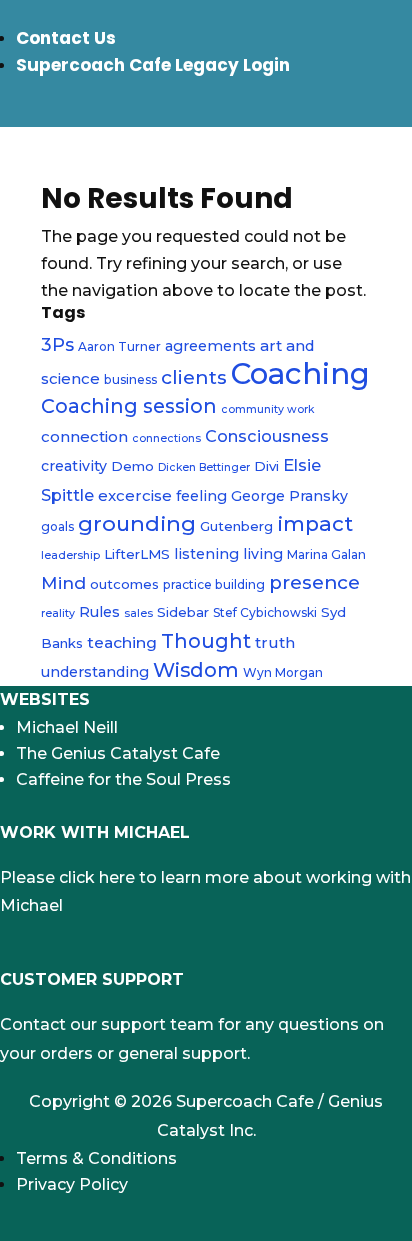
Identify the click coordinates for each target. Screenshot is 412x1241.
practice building (214, 584)
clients (194, 377)
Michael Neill (67, 727)
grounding (137, 523)
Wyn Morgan (283, 672)
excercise (135, 495)
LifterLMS (137, 554)
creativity (74, 466)
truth (275, 642)
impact (315, 523)
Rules (99, 612)
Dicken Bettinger (204, 467)
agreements (210, 346)
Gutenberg (236, 526)
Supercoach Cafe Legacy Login (153, 65)
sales (138, 613)
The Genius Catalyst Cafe (118, 753)
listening (206, 554)
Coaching (300, 373)
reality (58, 613)
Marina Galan (326, 554)
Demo (132, 466)
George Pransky (289, 496)
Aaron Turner (119, 346)
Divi (266, 466)
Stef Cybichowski (265, 612)
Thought (206, 641)
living (263, 554)
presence (314, 582)
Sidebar (183, 612)
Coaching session (129, 406)
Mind (63, 582)
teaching (122, 642)
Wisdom (196, 670)
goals (57, 526)
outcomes (124, 584)
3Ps (57, 344)
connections (166, 438)
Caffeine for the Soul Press (123, 779)
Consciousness (267, 436)
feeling (201, 496)
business (130, 379)
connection (84, 436)
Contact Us (66, 38)
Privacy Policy (72, 1184)
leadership (70, 555)
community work (267, 409)
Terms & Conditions (96, 1158)
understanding (95, 672)
